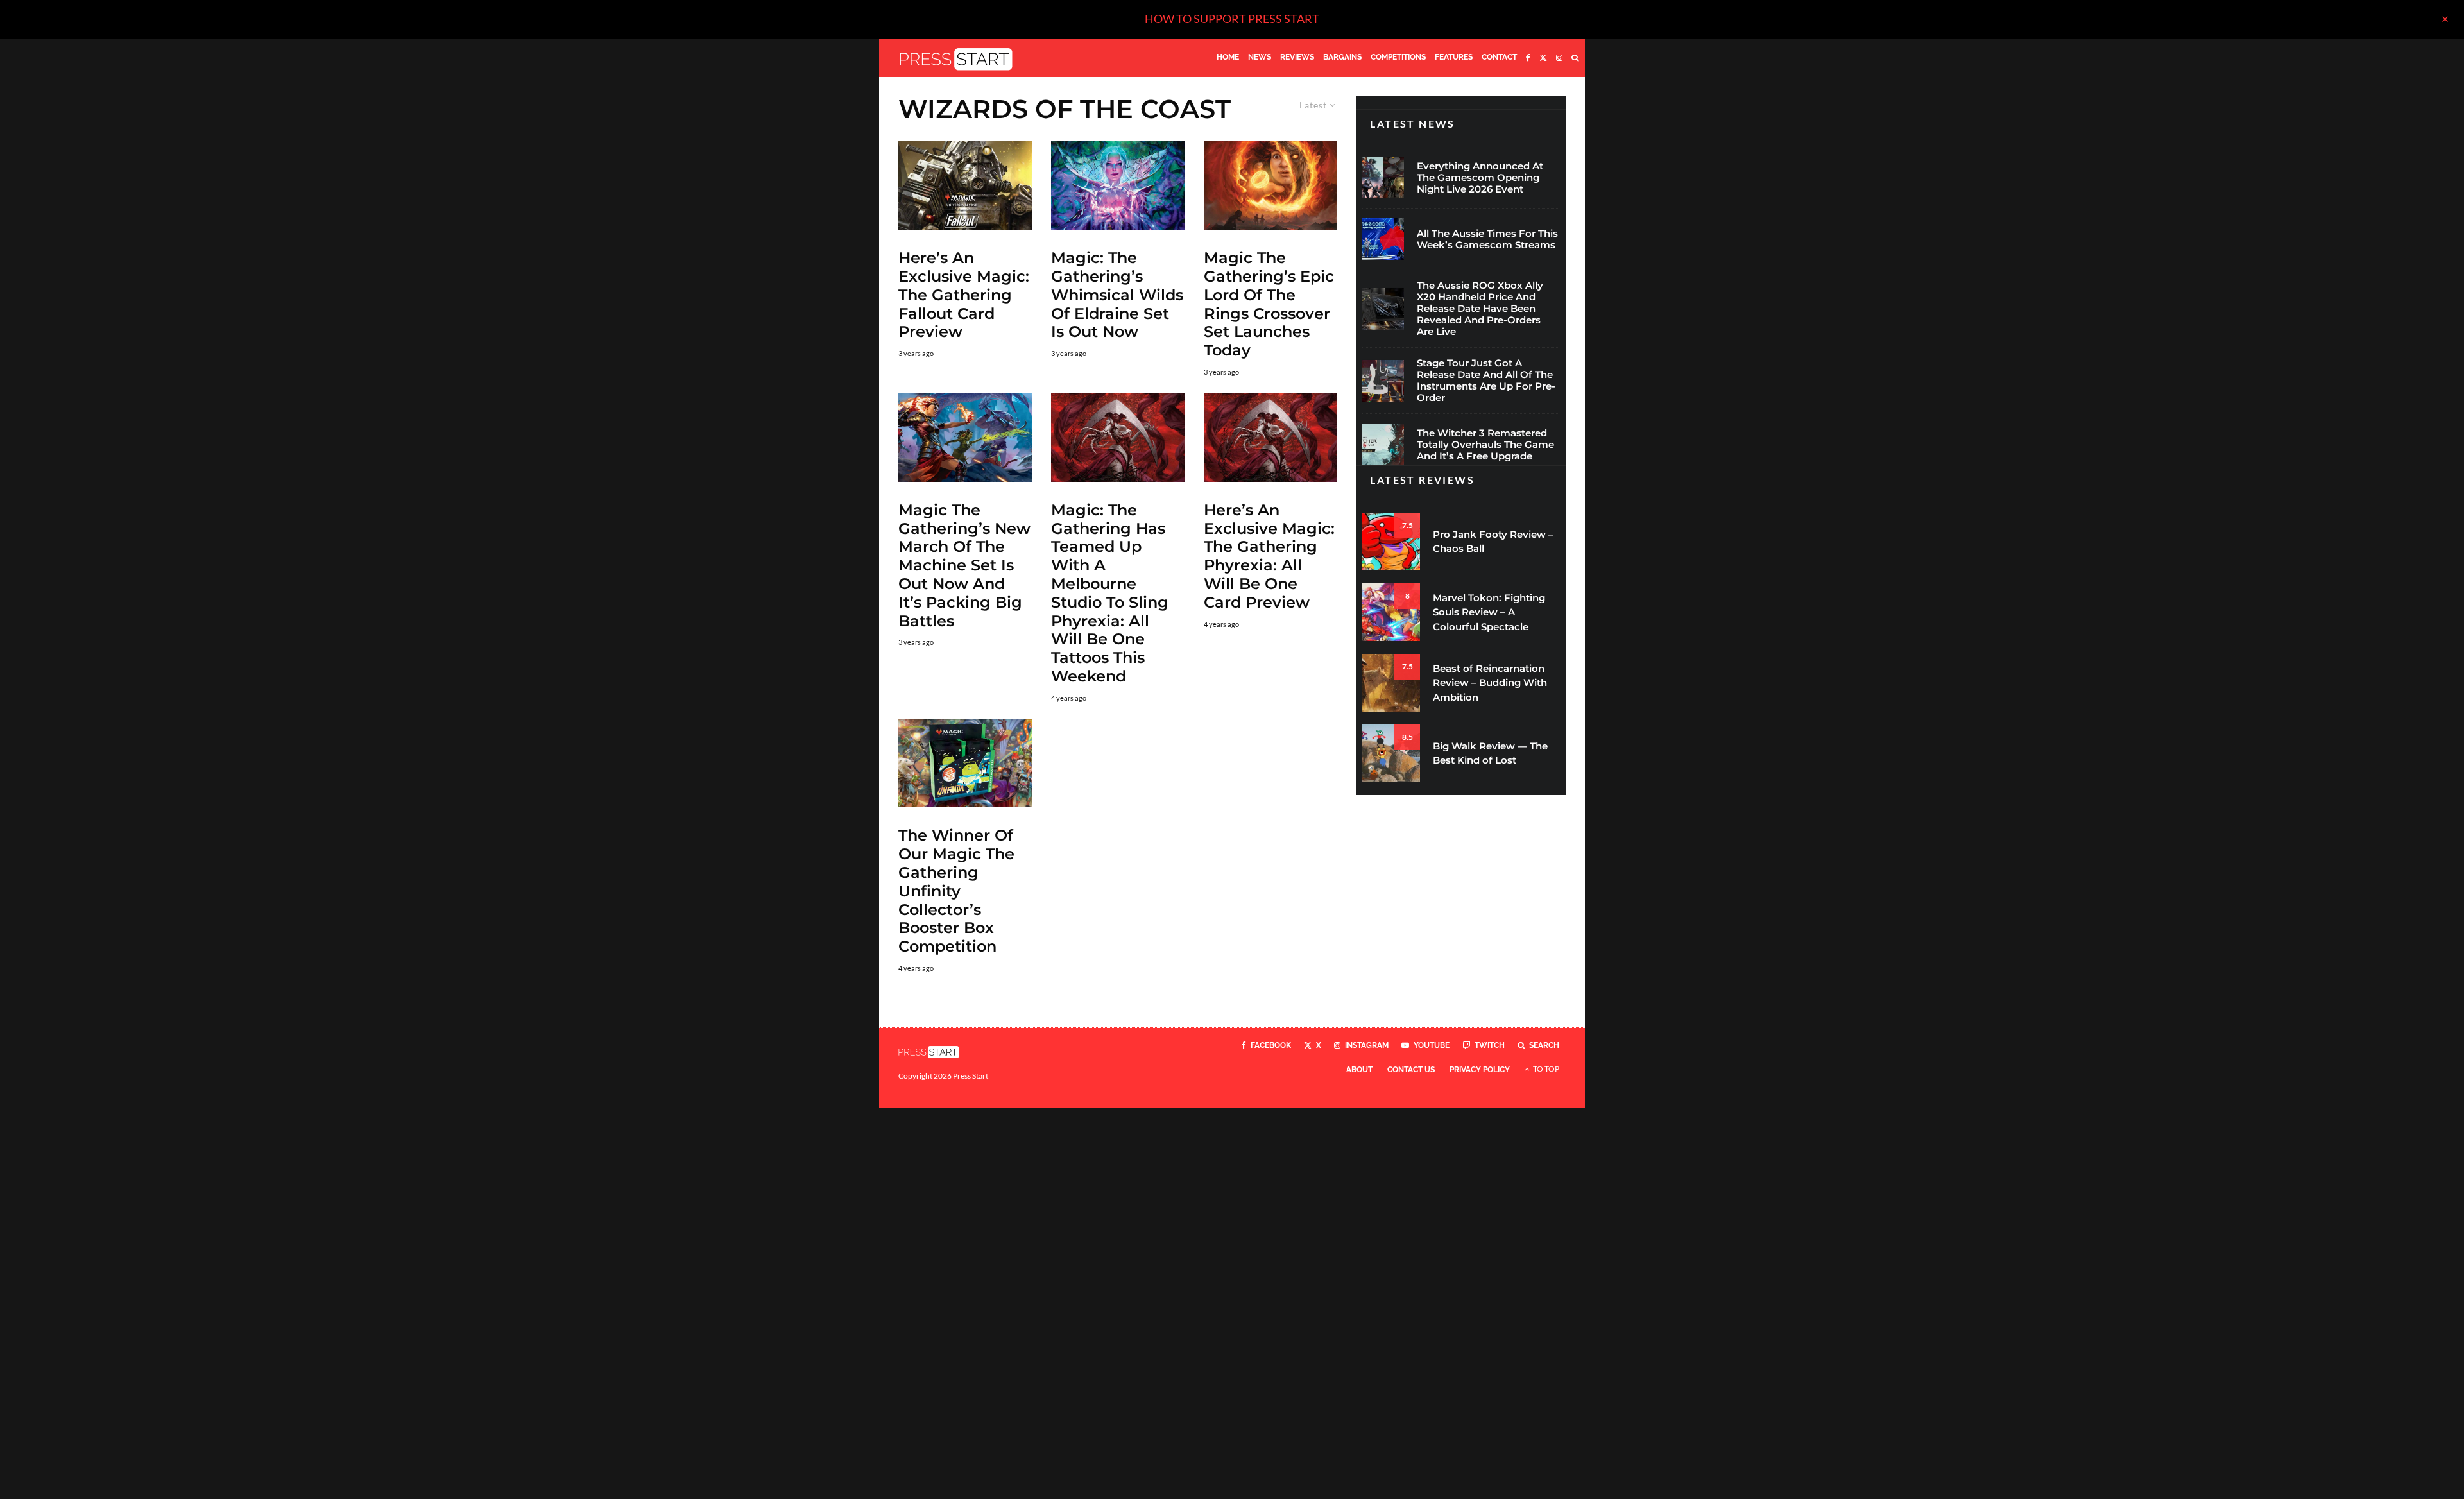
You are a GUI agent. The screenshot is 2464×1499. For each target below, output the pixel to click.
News (1260, 57)
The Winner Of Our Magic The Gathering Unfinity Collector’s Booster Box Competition (956, 891)
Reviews (1297, 57)
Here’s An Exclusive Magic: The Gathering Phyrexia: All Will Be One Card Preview (1269, 556)
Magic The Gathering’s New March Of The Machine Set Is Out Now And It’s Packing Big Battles (964, 566)
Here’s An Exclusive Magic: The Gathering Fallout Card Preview (964, 295)
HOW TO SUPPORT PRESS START (1232, 19)
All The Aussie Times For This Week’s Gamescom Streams (1487, 239)
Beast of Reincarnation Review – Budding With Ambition (1490, 683)
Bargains (1342, 57)
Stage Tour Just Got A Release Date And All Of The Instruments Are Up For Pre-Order (1486, 381)
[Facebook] (1528, 58)
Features (1454, 57)
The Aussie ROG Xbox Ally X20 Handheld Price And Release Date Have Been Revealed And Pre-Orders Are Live (1480, 309)
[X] (1543, 58)
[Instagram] (1559, 58)
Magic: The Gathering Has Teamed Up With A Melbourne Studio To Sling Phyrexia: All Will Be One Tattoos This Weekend (1110, 593)
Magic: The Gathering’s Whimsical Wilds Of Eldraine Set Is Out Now (1117, 295)
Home (1228, 57)
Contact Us (1411, 1070)
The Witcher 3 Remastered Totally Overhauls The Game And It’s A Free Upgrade (1485, 445)
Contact (1499, 57)
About (1359, 1070)
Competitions (1398, 57)
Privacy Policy (1480, 1070)
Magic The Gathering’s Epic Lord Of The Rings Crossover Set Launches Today (1269, 304)
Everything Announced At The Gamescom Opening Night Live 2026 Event (1480, 178)
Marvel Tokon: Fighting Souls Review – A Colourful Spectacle (1489, 612)
